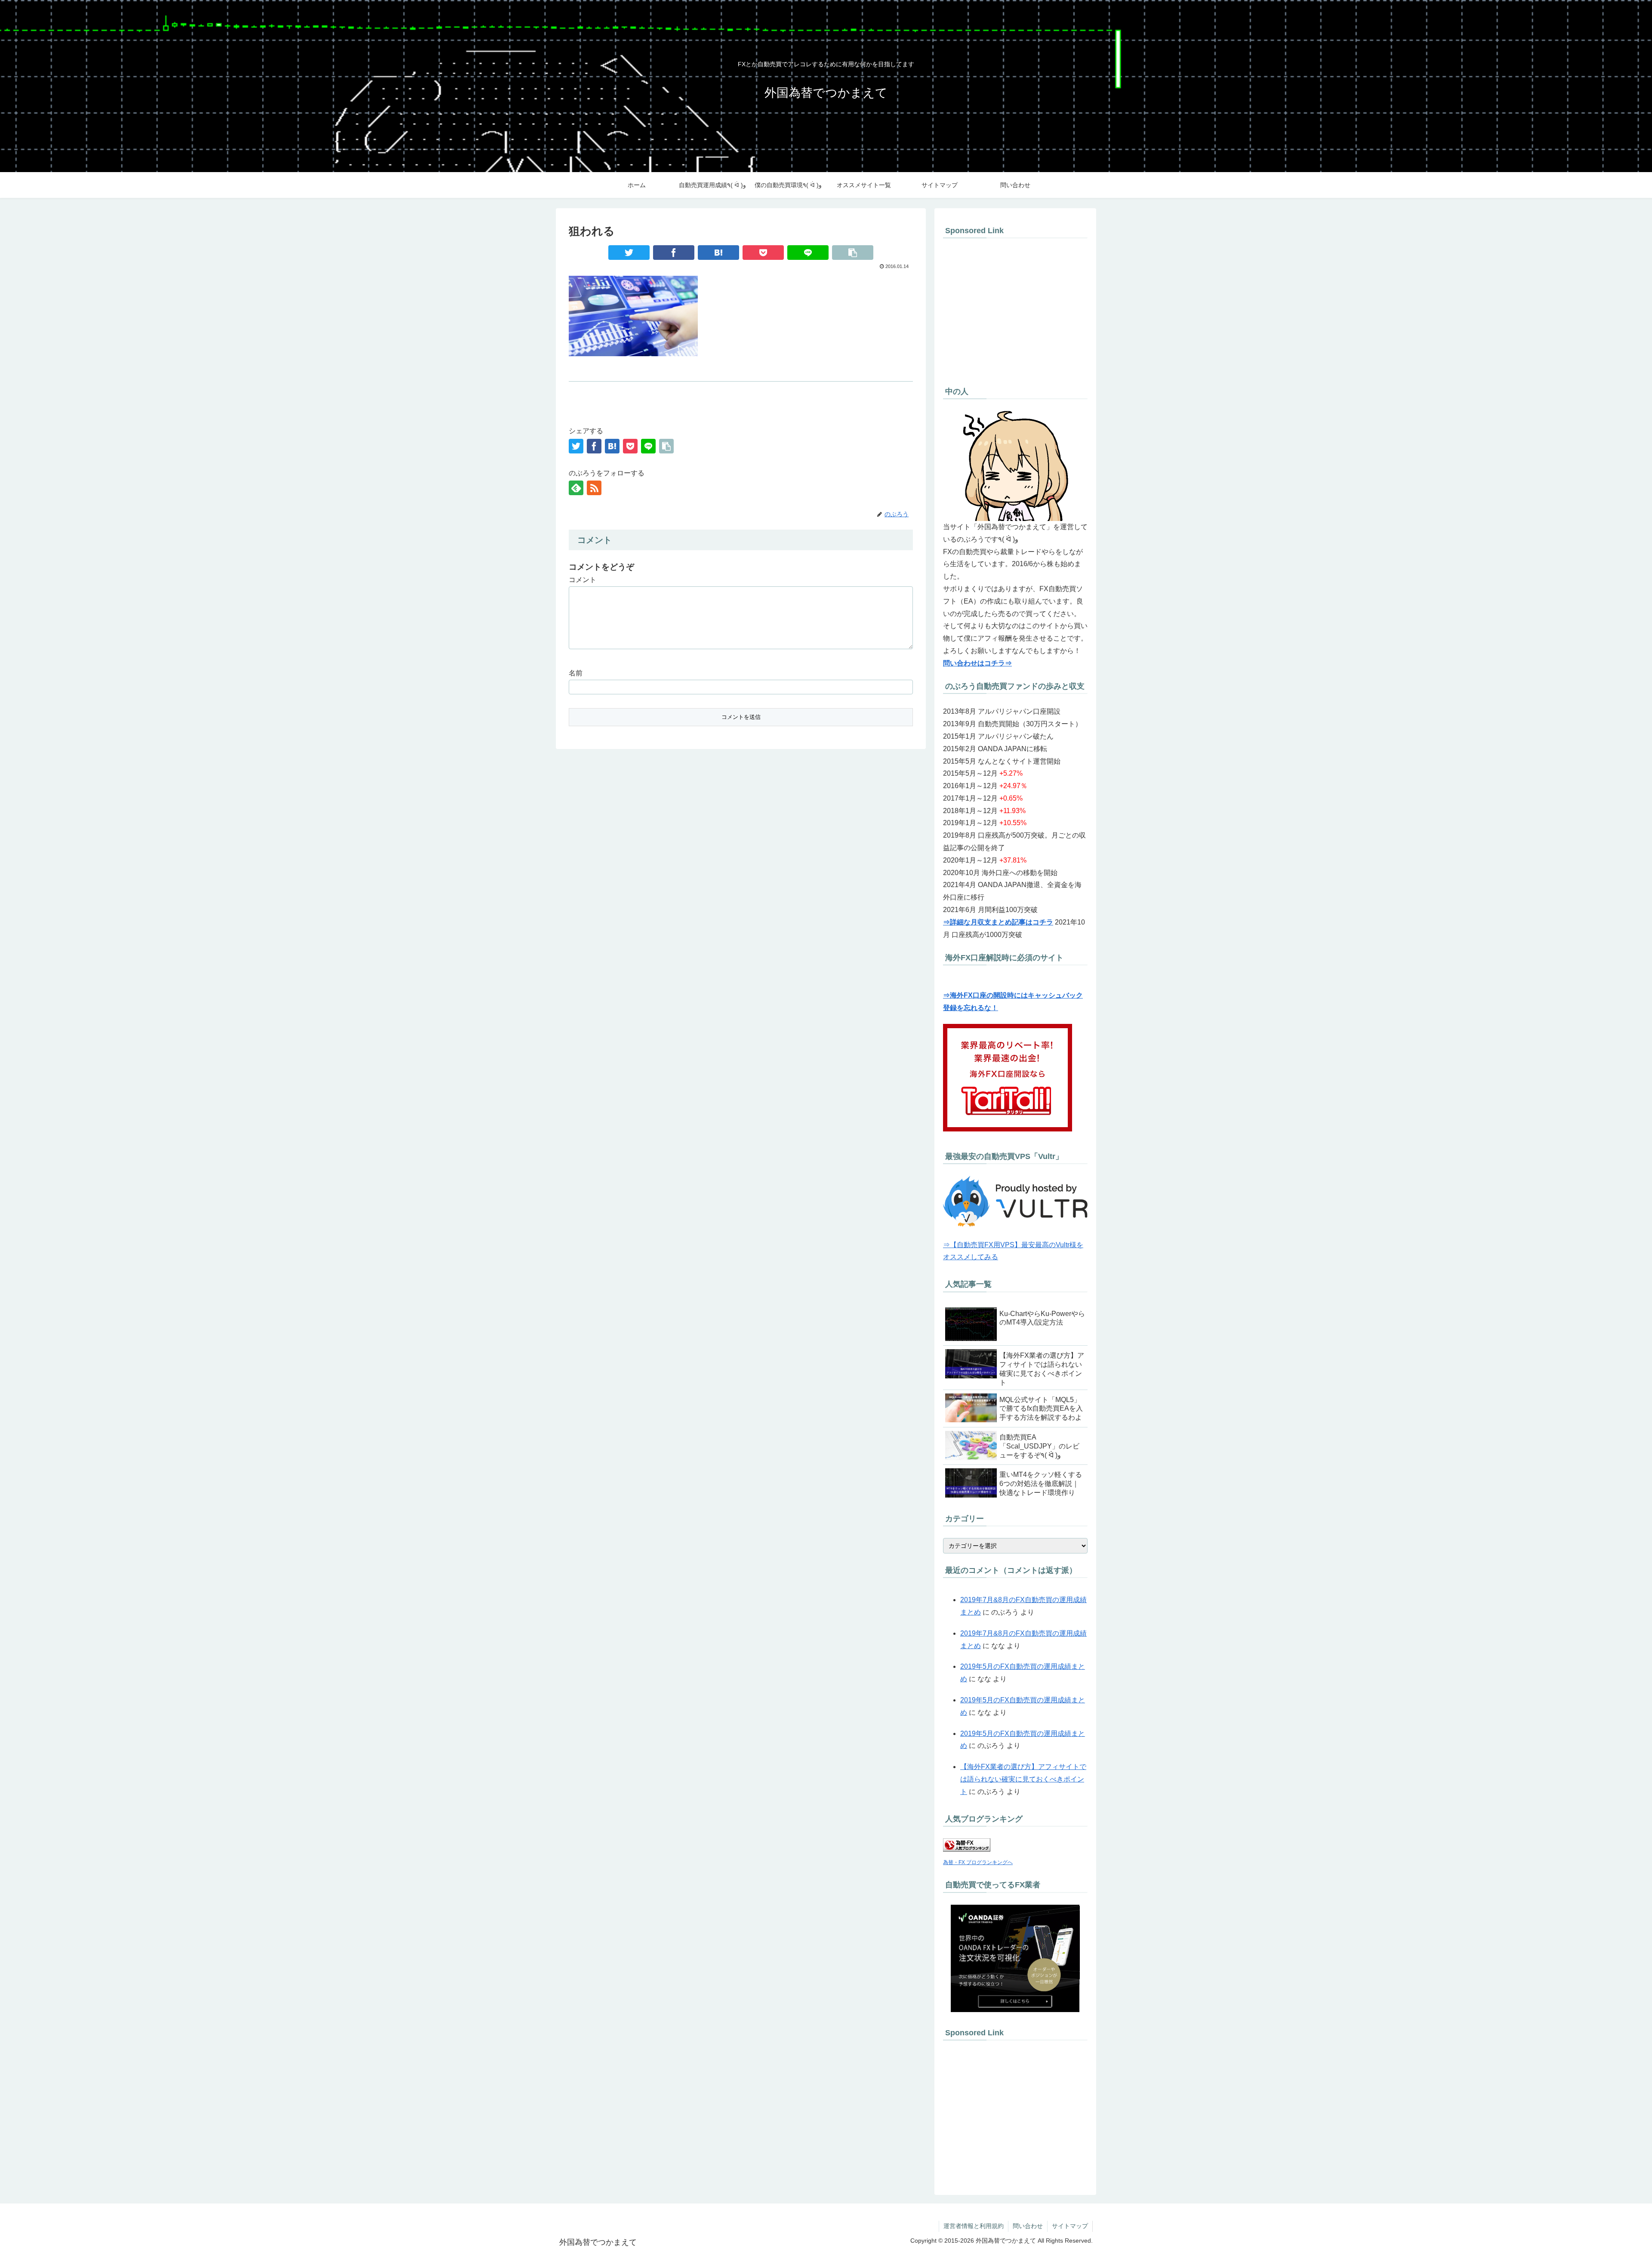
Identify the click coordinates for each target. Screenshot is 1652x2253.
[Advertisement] (1015, 310)
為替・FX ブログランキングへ (978, 1862)
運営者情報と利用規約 (974, 2226)
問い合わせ (1028, 2226)
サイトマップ (1070, 2226)
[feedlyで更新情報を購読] (576, 488)
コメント (583, 580)
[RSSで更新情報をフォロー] (594, 488)
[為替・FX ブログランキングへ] (967, 1849)
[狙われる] (718, 253)
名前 (576, 673)
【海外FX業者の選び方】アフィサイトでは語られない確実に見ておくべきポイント (1023, 1779)
